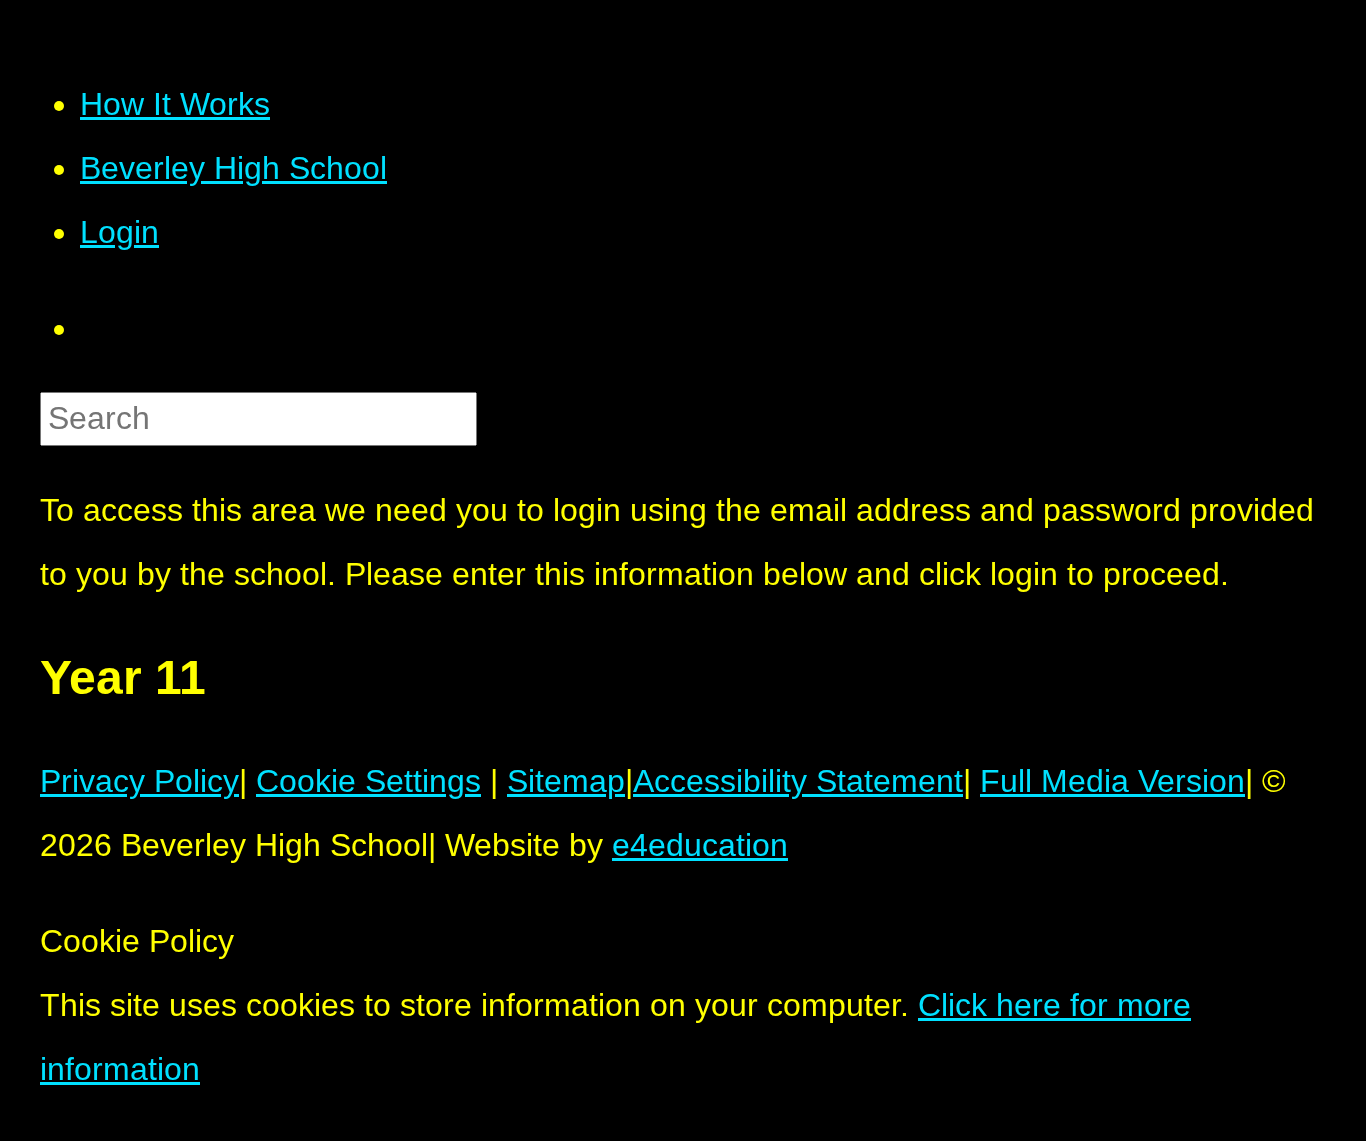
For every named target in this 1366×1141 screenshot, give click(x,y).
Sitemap (566, 781)
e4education (700, 845)
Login (119, 232)
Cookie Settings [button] (368, 781)
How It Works (175, 104)
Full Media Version (1112, 781)
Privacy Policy (139, 781)
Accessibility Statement (798, 781)
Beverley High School (233, 168)
